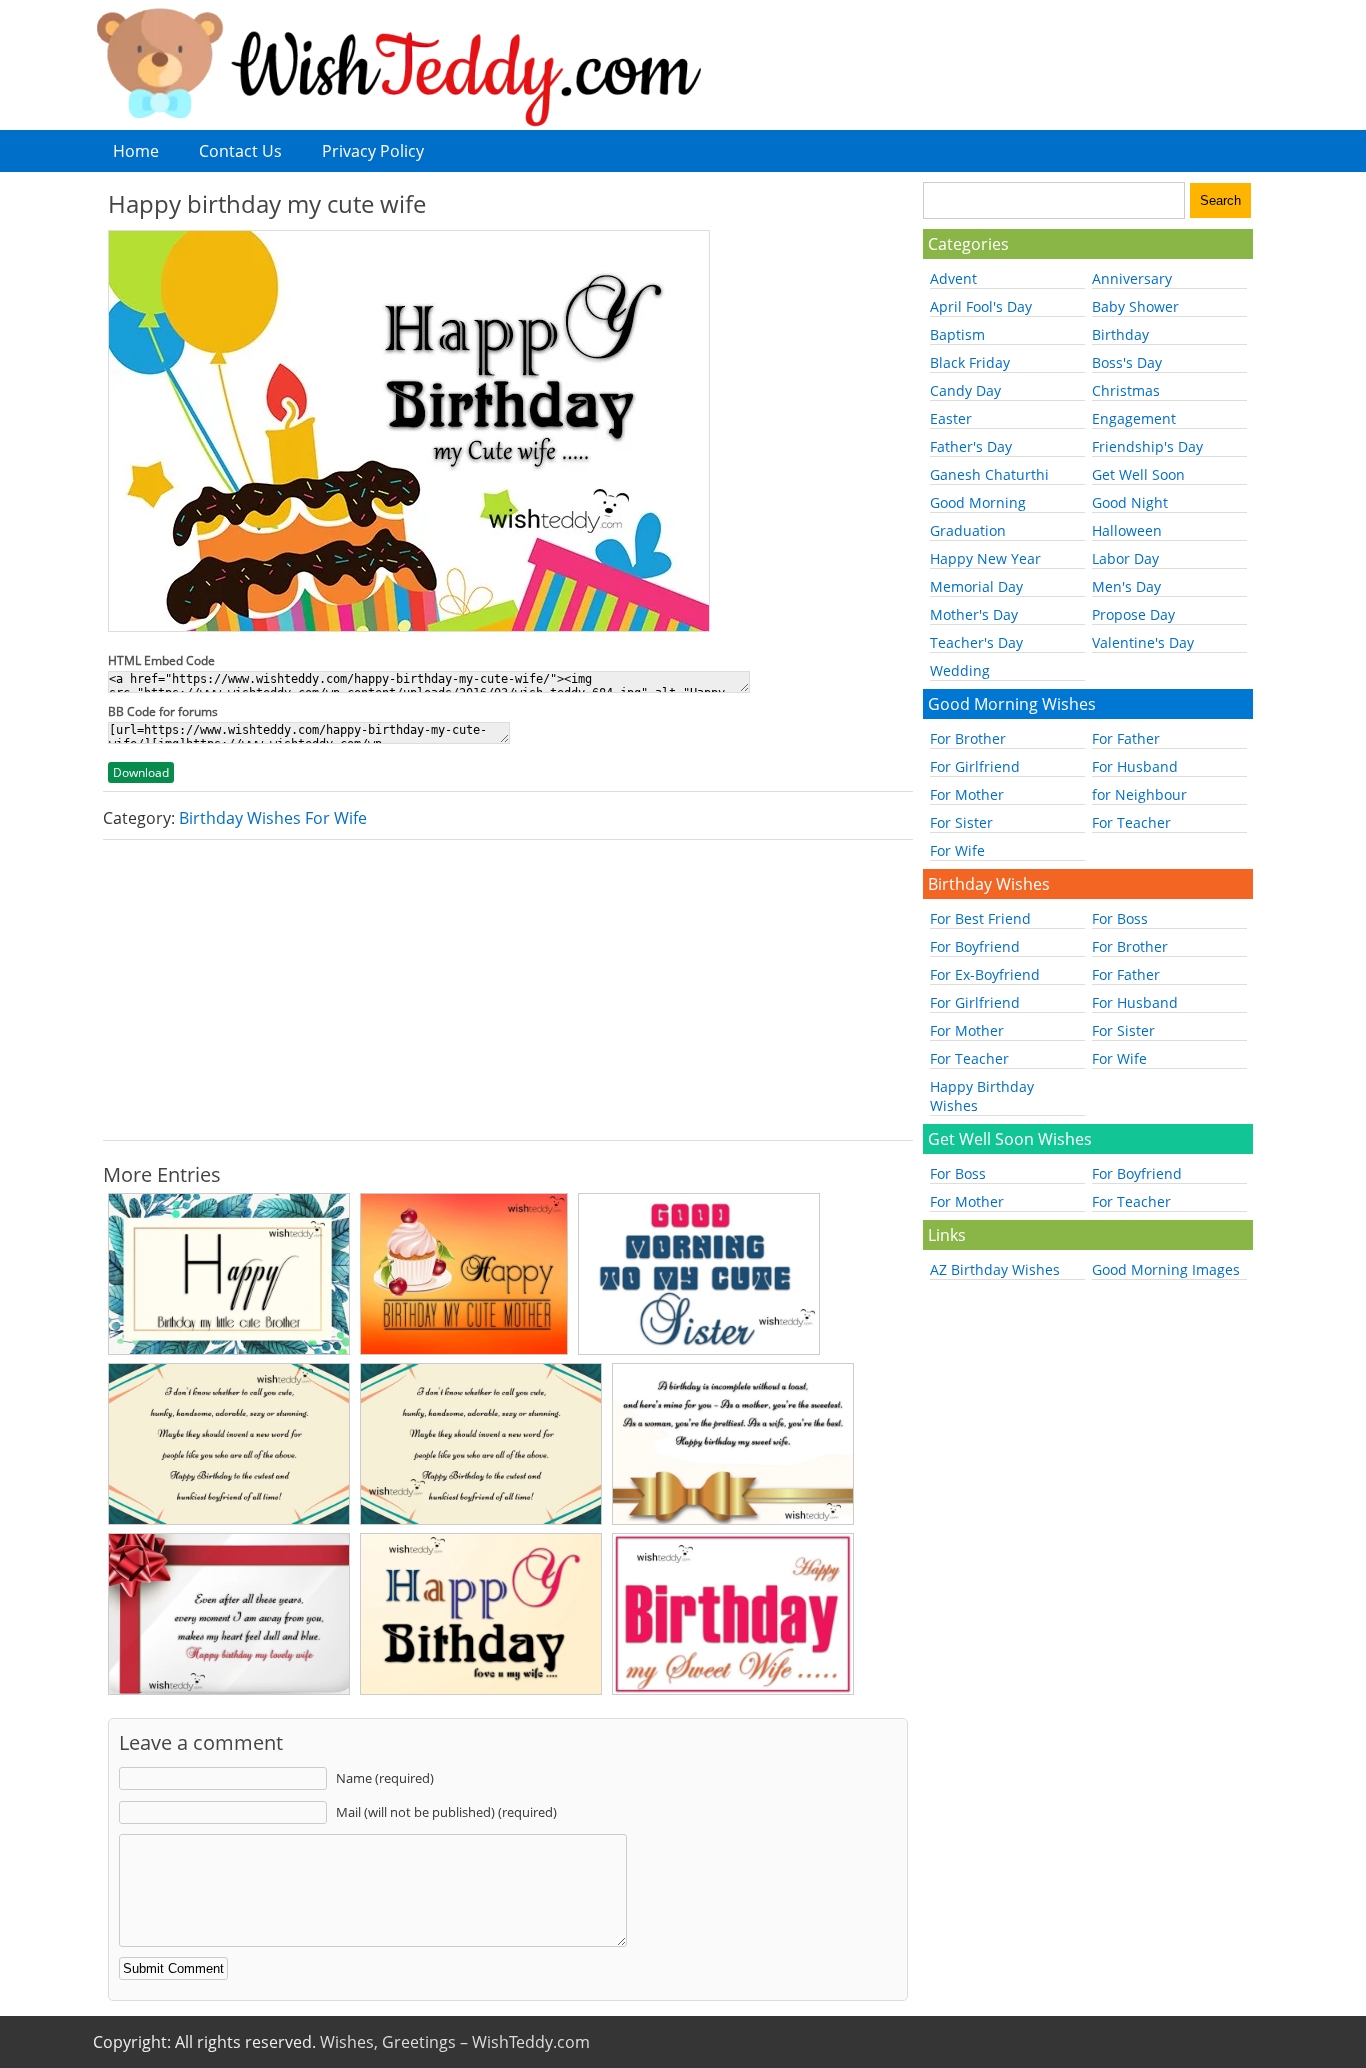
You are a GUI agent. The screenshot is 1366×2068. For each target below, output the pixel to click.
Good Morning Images (1166, 1269)
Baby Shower (1135, 306)
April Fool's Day (981, 306)
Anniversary (1132, 278)
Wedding (960, 670)
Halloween (1127, 530)
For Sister (961, 822)
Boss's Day (1127, 362)
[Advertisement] (508, 990)
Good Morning (978, 502)
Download (141, 772)
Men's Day (1126, 586)
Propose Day (1133, 614)
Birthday (1120, 334)
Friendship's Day (1147, 446)
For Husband (1135, 766)
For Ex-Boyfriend (985, 974)
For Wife (957, 850)
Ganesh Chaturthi (989, 474)
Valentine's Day (1143, 642)
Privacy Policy (373, 151)
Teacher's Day (976, 642)
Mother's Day (974, 614)
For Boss (1120, 918)
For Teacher (1131, 822)
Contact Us (240, 151)
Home (136, 151)
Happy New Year (985, 558)
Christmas (1126, 390)
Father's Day (971, 446)
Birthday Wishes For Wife (273, 818)
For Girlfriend (975, 766)
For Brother (968, 738)
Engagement (1134, 418)
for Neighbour (1139, 794)
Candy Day (965, 390)
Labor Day (1125, 558)
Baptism (957, 334)
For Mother (967, 794)
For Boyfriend (975, 946)
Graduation (968, 530)
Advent (953, 278)
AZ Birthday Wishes (995, 1269)
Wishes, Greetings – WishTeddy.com (455, 2042)
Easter (951, 418)
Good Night (1130, 502)
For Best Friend (980, 918)
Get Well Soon (1138, 474)
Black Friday (970, 362)
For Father (1126, 738)
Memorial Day (976, 586)
